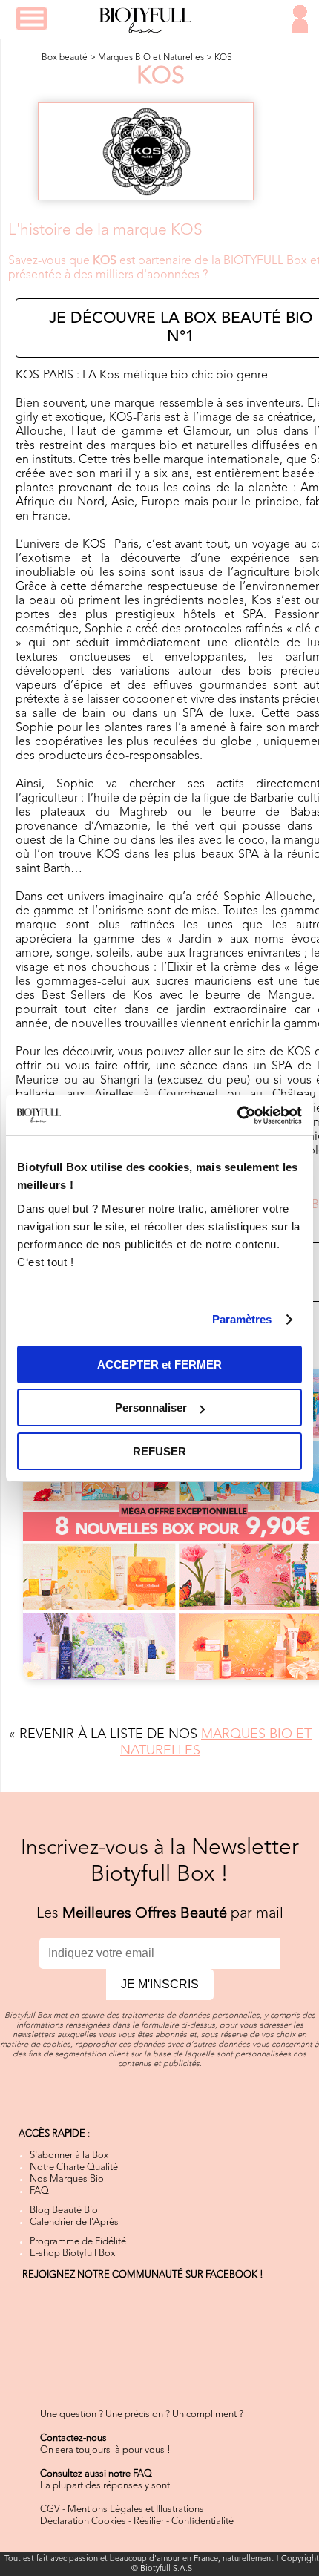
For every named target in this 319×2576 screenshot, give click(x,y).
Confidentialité (203, 2521)
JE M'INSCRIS (160, 1984)
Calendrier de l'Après (74, 2222)
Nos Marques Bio (67, 2179)
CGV (50, 2510)
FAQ (39, 2191)
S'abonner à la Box (69, 2156)
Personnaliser (151, 1407)
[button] (32, 19)
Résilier (149, 2521)
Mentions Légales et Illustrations (136, 2510)
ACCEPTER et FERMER (159, 1364)
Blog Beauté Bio (64, 2210)
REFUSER (159, 1451)
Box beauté (65, 58)
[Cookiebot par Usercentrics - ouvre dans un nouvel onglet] (237, 1115)
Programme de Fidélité (78, 2242)
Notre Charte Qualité (74, 2167)
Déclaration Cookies (83, 2521)
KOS (223, 58)
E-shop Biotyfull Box (72, 2254)
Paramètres (242, 1319)
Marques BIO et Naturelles (151, 58)
